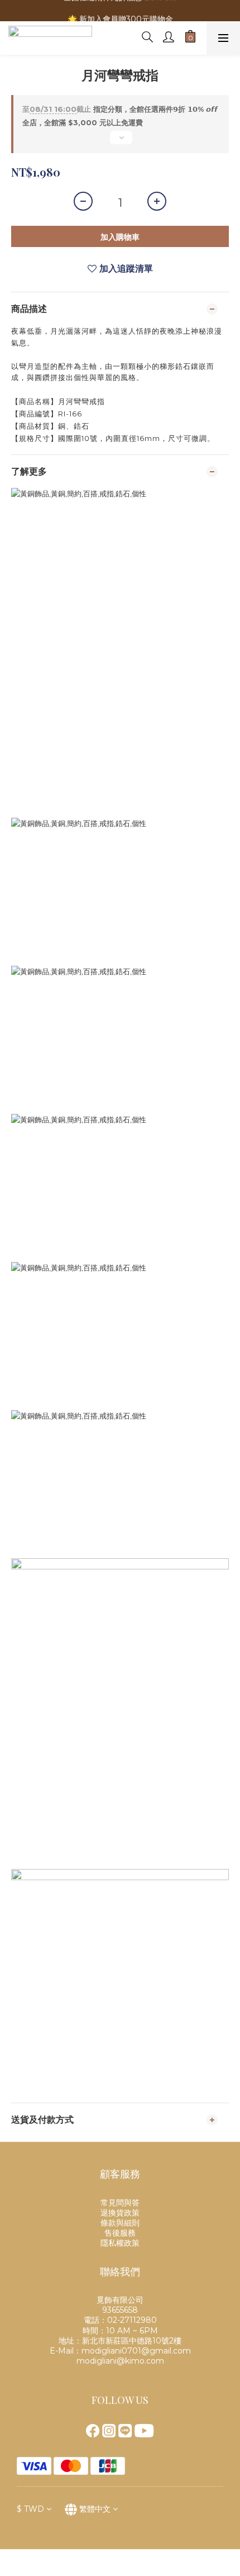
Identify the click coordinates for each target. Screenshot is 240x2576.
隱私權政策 (120, 2243)
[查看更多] (120, 142)
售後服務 (120, 2233)
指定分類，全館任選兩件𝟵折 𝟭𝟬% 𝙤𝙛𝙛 (120, 109)
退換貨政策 (120, 2213)
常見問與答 (120, 2203)
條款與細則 (120, 2223)
